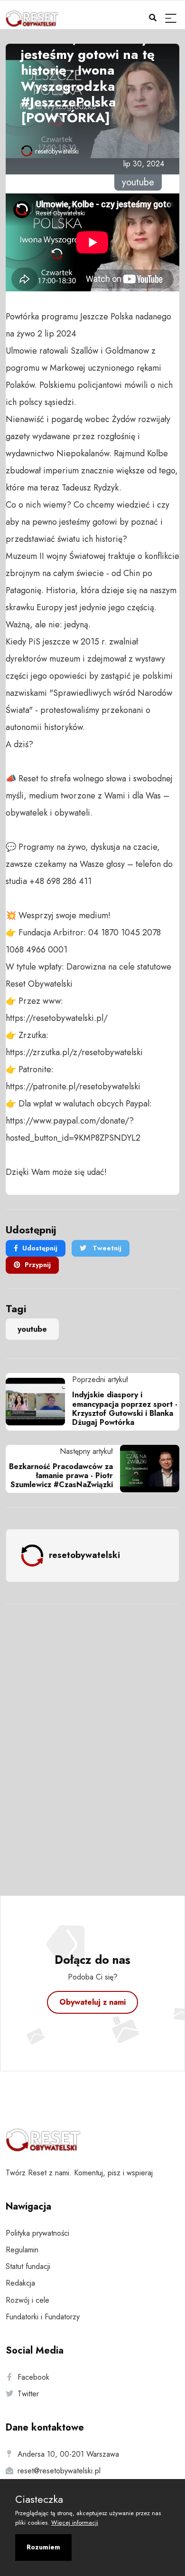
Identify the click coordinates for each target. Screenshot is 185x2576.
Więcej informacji (75, 2523)
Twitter (28, 2394)
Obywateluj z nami (92, 2002)
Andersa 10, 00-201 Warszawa (68, 2454)
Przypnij (38, 1265)
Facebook (33, 2377)
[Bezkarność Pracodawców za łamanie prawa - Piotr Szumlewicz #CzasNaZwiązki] (146, 1469)
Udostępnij (40, 1248)
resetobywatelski (57, 151)
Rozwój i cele (28, 2300)
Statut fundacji (28, 2266)
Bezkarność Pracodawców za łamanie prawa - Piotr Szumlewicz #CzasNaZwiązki (61, 1475)
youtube (32, 1329)
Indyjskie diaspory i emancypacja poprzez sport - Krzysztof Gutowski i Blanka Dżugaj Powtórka (125, 1408)
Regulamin (22, 2250)
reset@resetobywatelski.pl (59, 2471)
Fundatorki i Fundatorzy (43, 2317)
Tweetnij (106, 1248)
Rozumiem (43, 2547)
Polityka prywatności (37, 2233)
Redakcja (20, 2283)
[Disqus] (92, 1737)
